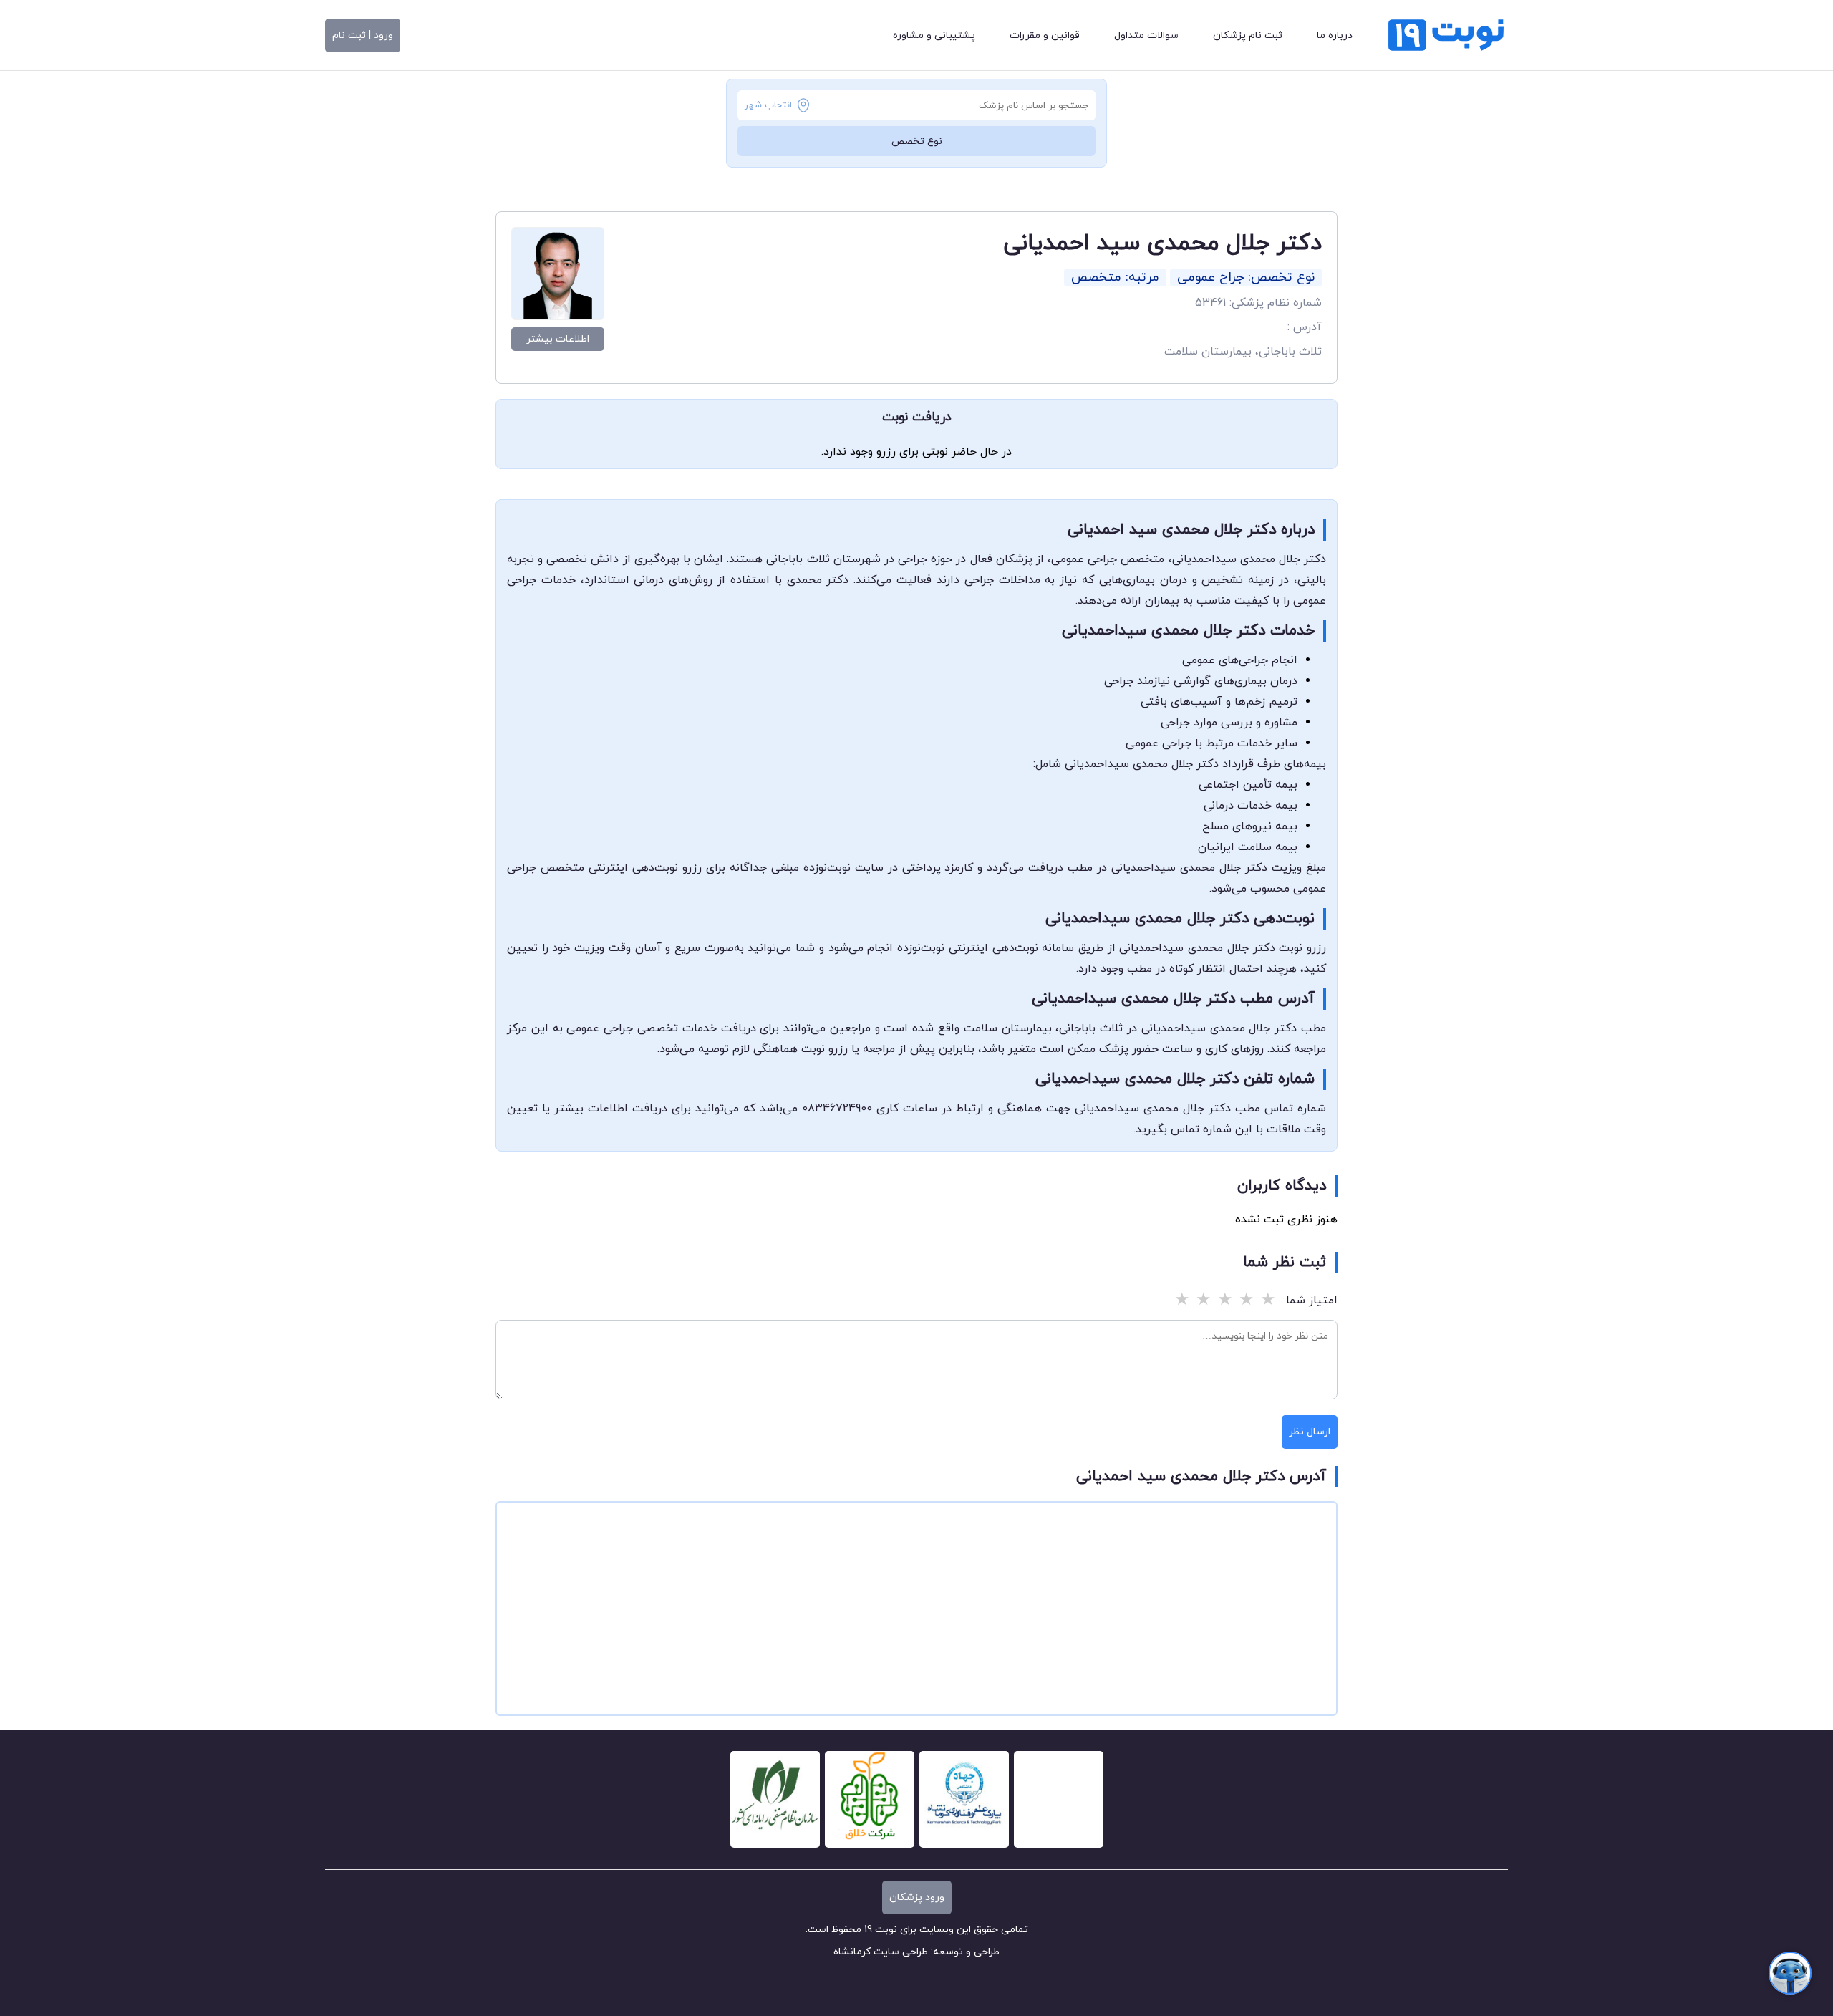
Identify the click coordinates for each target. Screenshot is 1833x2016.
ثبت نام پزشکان (1248, 35)
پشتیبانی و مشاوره (934, 35)
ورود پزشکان (917, 1897)
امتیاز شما (1312, 1301)
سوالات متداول (1146, 35)
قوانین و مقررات (1045, 35)
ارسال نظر (1310, 1432)
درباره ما (1335, 35)
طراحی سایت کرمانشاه (881, 1952)
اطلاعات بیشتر (558, 339)
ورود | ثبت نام (363, 35)
